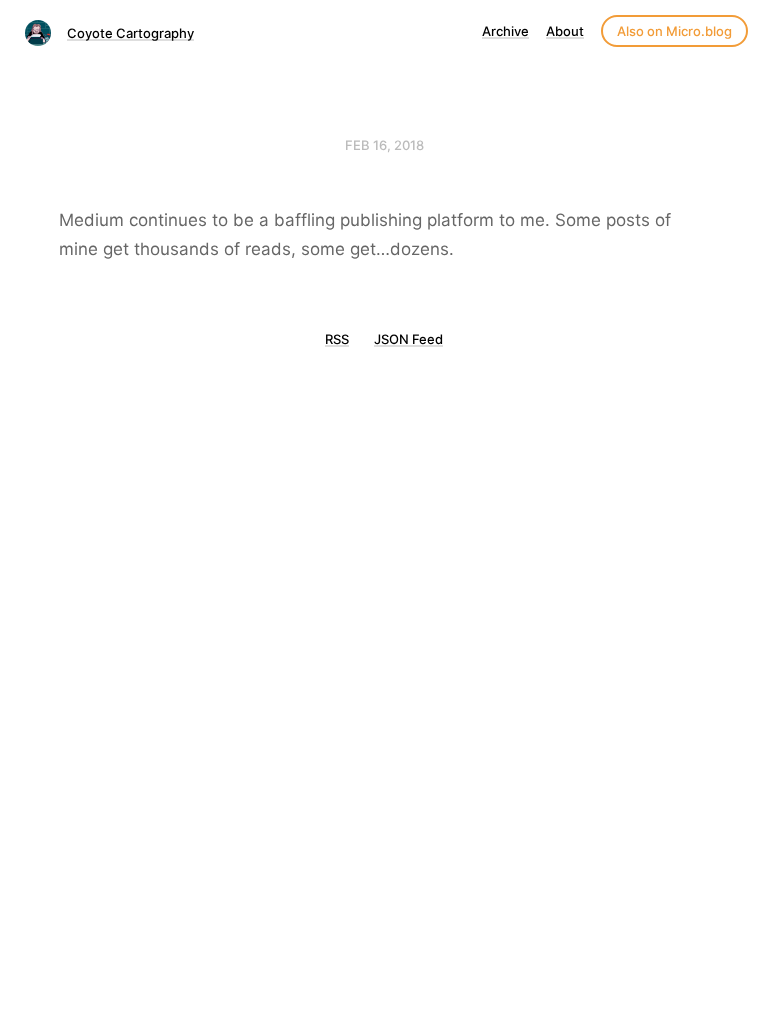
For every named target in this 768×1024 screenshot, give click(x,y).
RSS (337, 339)
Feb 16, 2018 (384, 145)
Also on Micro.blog (674, 31)
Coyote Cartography (130, 33)
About (565, 31)
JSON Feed (408, 339)
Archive (505, 31)
